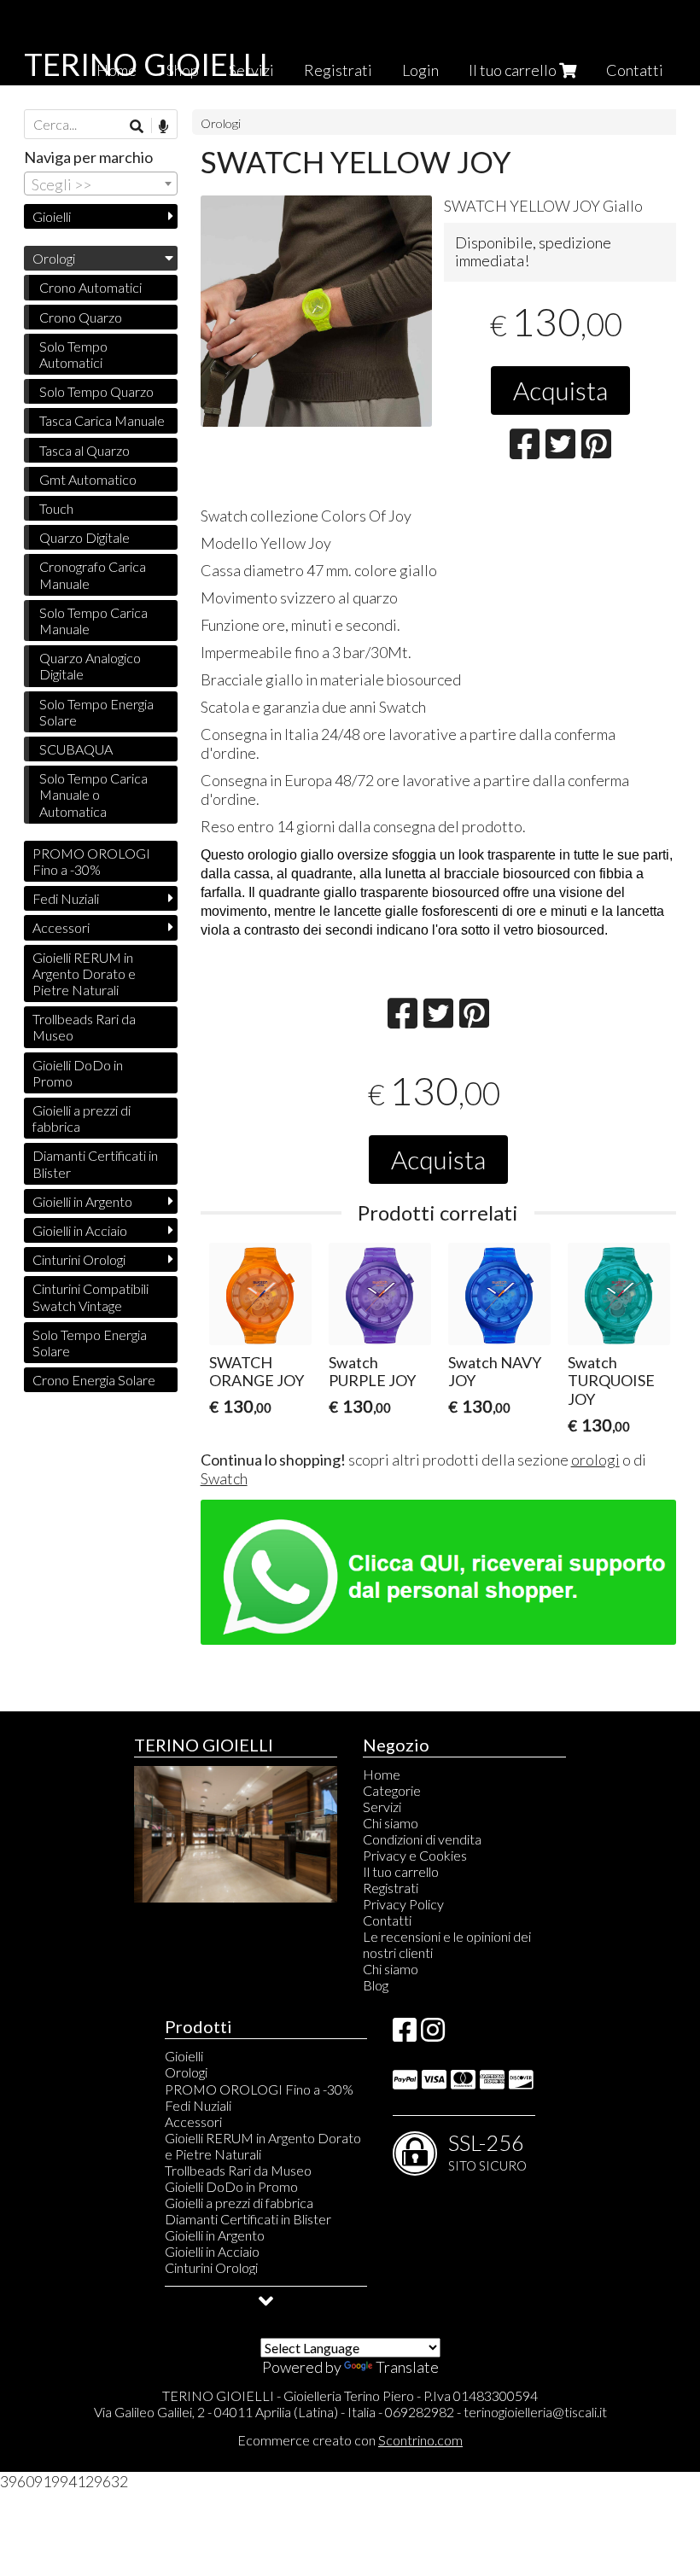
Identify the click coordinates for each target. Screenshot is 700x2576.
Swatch (224, 1478)
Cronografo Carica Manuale (93, 574)
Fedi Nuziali (66, 898)
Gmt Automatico (88, 479)
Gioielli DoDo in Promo (78, 1073)
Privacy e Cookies (415, 1855)
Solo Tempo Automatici (73, 354)
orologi (595, 1460)
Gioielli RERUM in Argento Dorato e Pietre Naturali (84, 973)
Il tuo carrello (514, 70)
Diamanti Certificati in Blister (95, 1163)
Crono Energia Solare (94, 1380)
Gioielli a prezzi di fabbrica (82, 1118)
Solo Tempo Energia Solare (96, 712)
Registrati (338, 70)
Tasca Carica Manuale (102, 420)
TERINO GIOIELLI (146, 64)
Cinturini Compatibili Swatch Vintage (90, 1297)
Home (382, 1774)
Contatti (635, 70)
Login (420, 70)
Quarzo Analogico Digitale (90, 666)
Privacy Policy (403, 1904)
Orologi (221, 123)
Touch (56, 508)
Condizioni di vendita (422, 1839)
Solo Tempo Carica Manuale (93, 621)
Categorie (392, 1790)
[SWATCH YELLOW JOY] (316, 311)
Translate (407, 2367)
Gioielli (52, 216)
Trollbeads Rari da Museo (84, 1027)
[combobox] (101, 184)
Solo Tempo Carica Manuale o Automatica (93, 794)
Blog (376, 1985)
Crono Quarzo (81, 317)
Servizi (382, 1807)
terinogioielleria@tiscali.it (535, 2412)
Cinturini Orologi (79, 1259)
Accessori (61, 927)
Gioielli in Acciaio (80, 1230)
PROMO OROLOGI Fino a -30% (91, 861)
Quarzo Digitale (85, 537)
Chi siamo (391, 1823)
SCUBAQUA (76, 749)
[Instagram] (433, 2034)
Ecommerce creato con (350, 2440)
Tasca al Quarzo (85, 450)
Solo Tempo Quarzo (96, 391)
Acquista (560, 390)
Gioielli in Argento (82, 1201)
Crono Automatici (90, 287)
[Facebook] (405, 2034)
